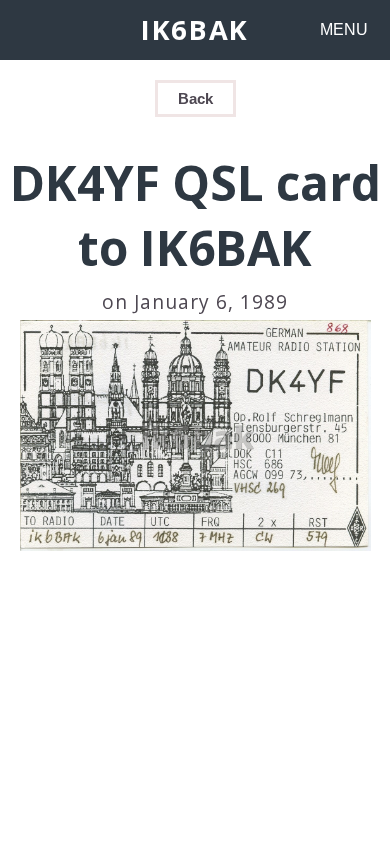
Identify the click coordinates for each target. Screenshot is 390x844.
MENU (344, 29)
